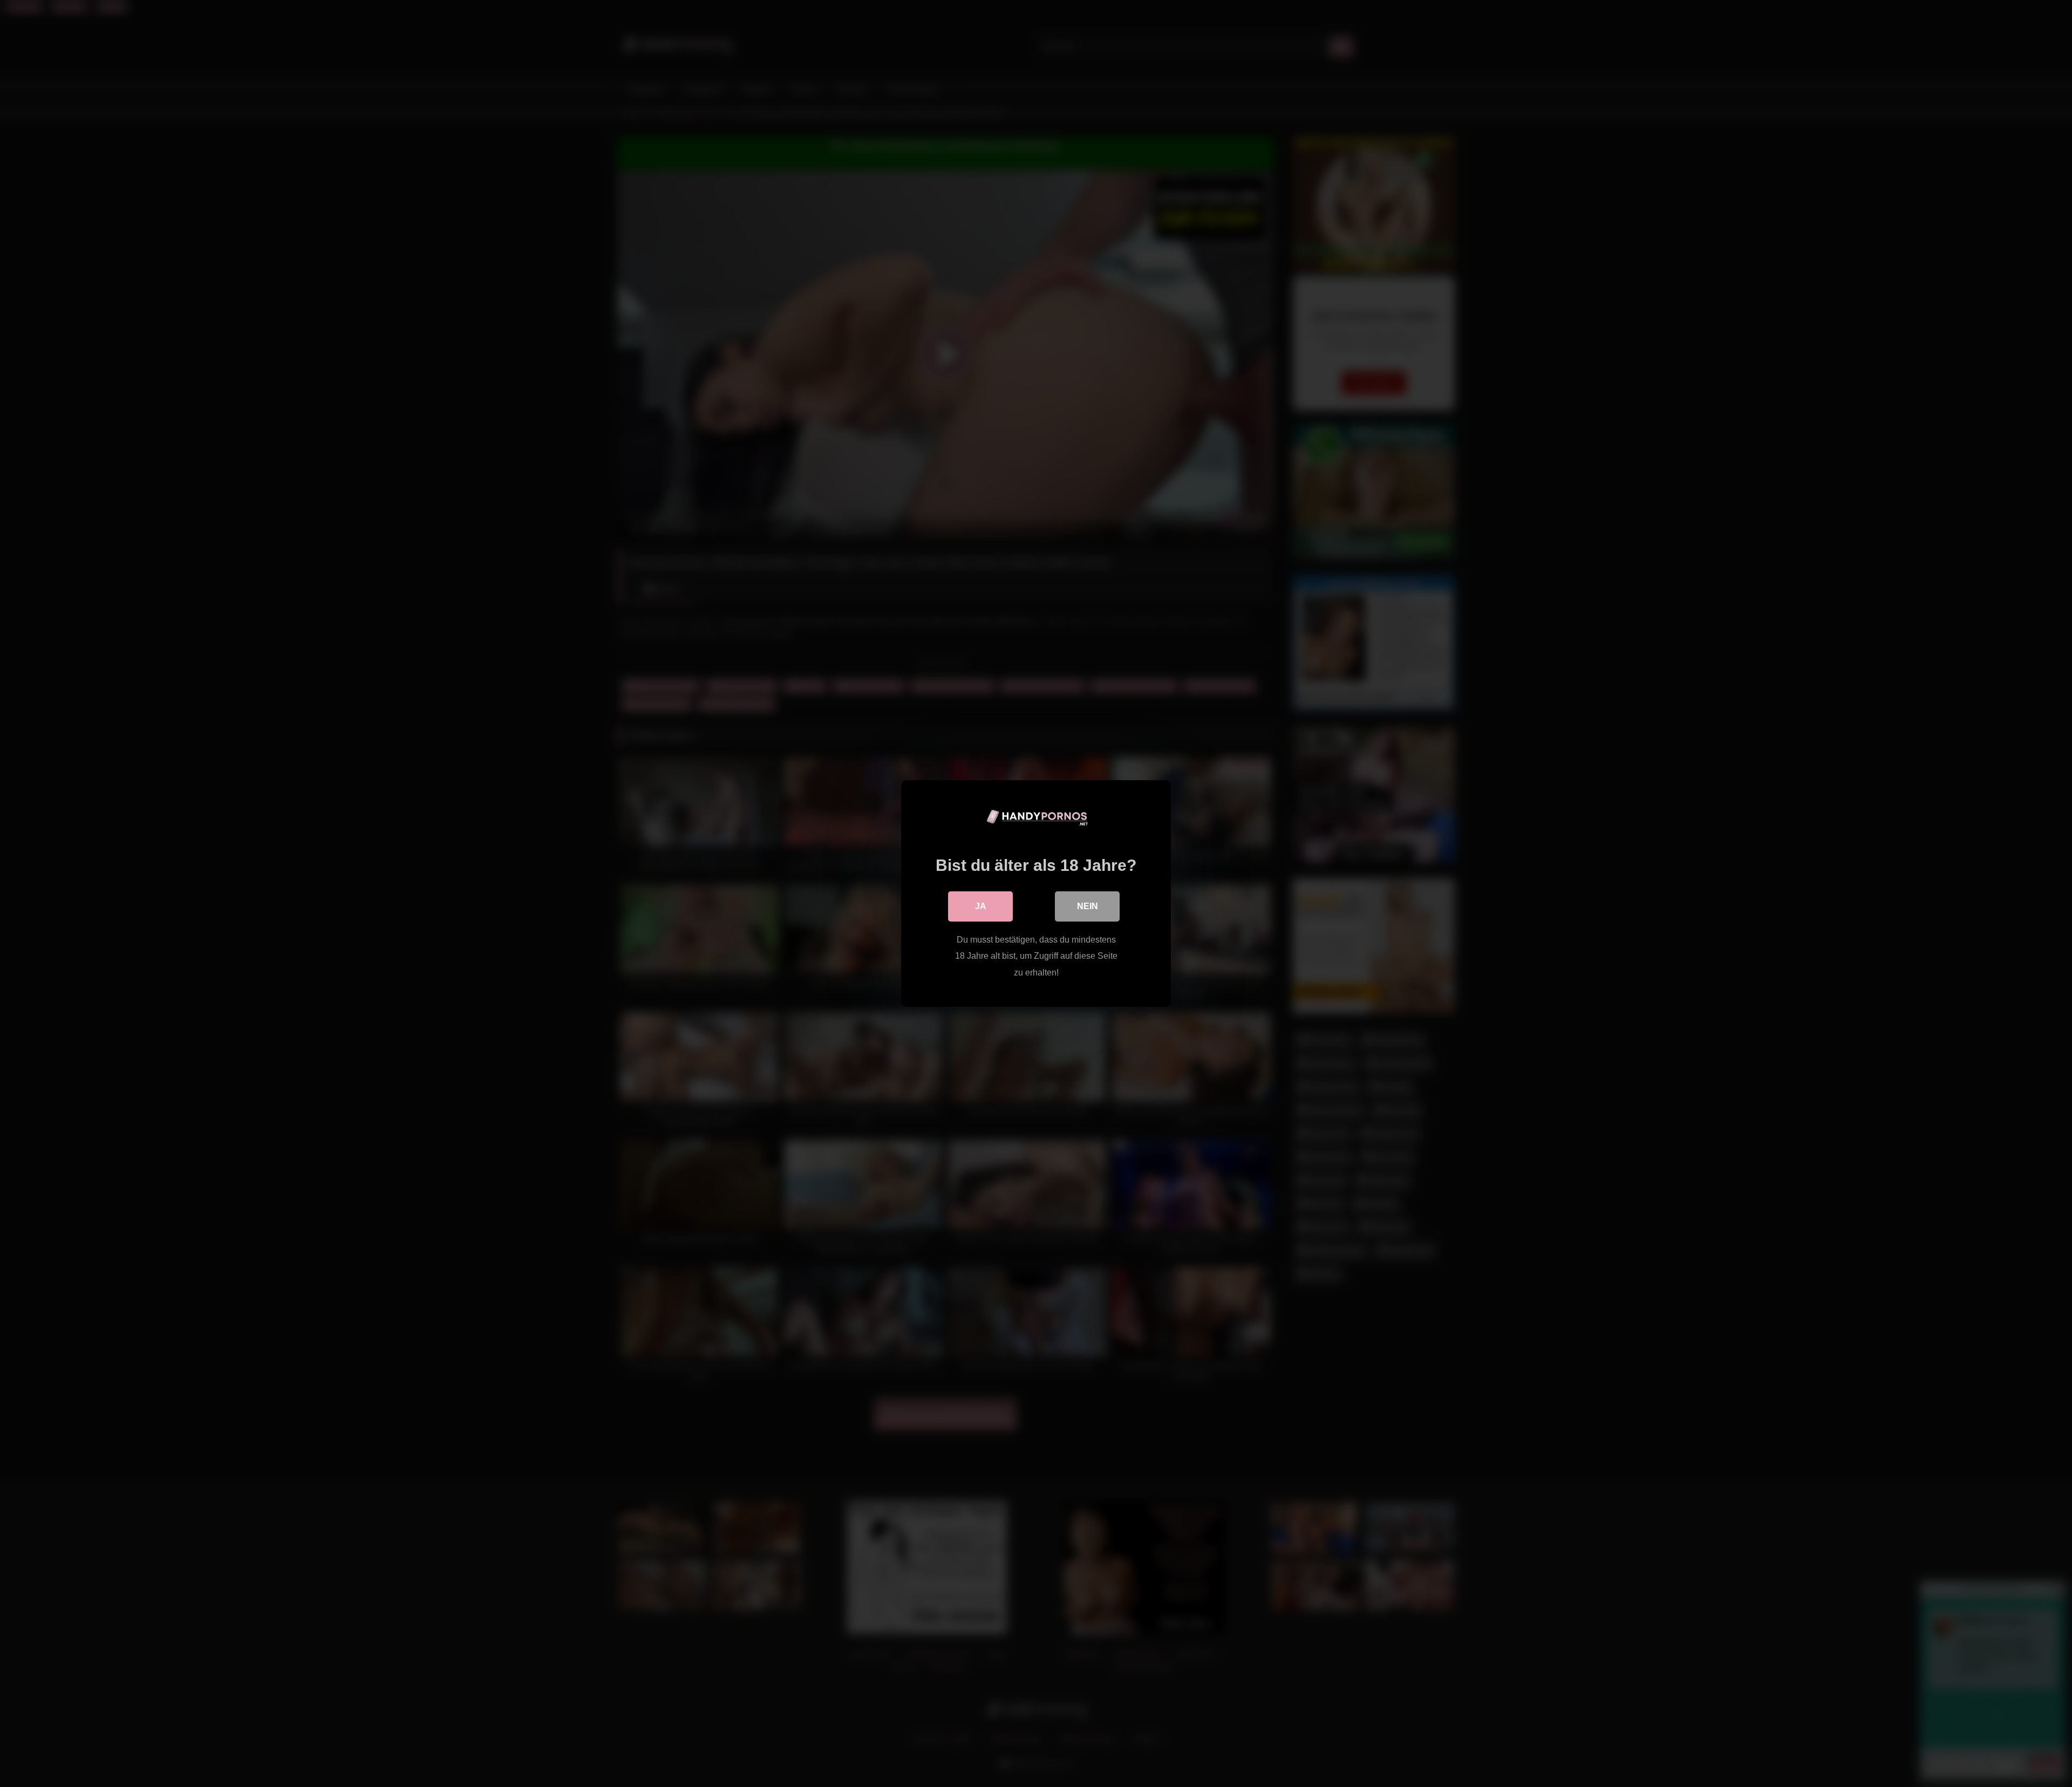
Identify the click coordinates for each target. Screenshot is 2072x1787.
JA (981, 906)
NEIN (1088, 906)
